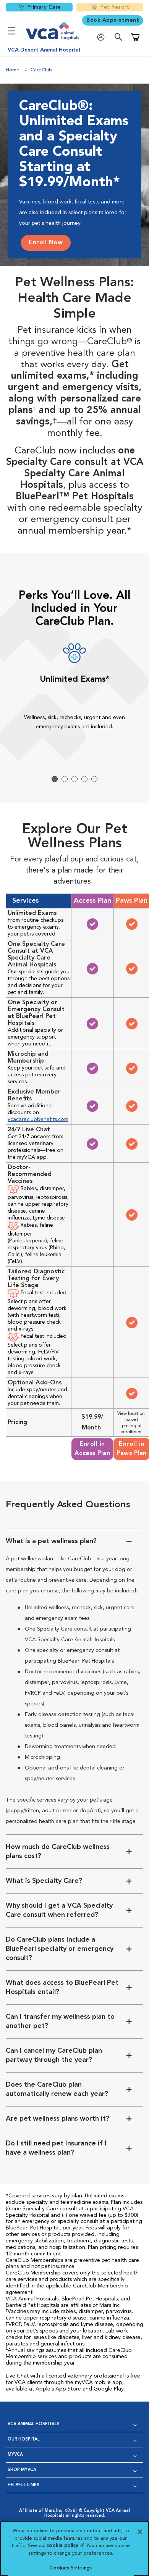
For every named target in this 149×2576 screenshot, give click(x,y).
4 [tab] (84, 779)
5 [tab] (94, 779)
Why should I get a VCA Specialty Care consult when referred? (59, 1910)
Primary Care (44, 7)
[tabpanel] (74, 693)
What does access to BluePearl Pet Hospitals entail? (62, 1987)
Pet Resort (115, 7)
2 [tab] (65, 779)
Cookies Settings (70, 2568)
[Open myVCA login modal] (103, 37)
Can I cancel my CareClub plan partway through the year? (54, 2055)
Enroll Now (46, 243)
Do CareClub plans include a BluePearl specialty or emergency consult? (60, 1949)
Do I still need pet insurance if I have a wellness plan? (56, 2148)
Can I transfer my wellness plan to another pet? (60, 2021)
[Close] (140, 2532)
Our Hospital (24, 2440)
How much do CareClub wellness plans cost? (58, 1852)
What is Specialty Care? (44, 1881)
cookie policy (65, 2546)
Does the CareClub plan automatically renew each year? (57, 2089)
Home (13, 70)
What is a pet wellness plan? (51, 1541)
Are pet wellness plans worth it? (57, 2119)
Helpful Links (23, 2485)
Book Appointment (113, 20)
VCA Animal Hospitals (34, 2424)
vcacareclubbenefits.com (38, 1119)
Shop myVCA (22, 2470)
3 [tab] (74, 779)
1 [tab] (55, 779)
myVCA (15, 2455)
